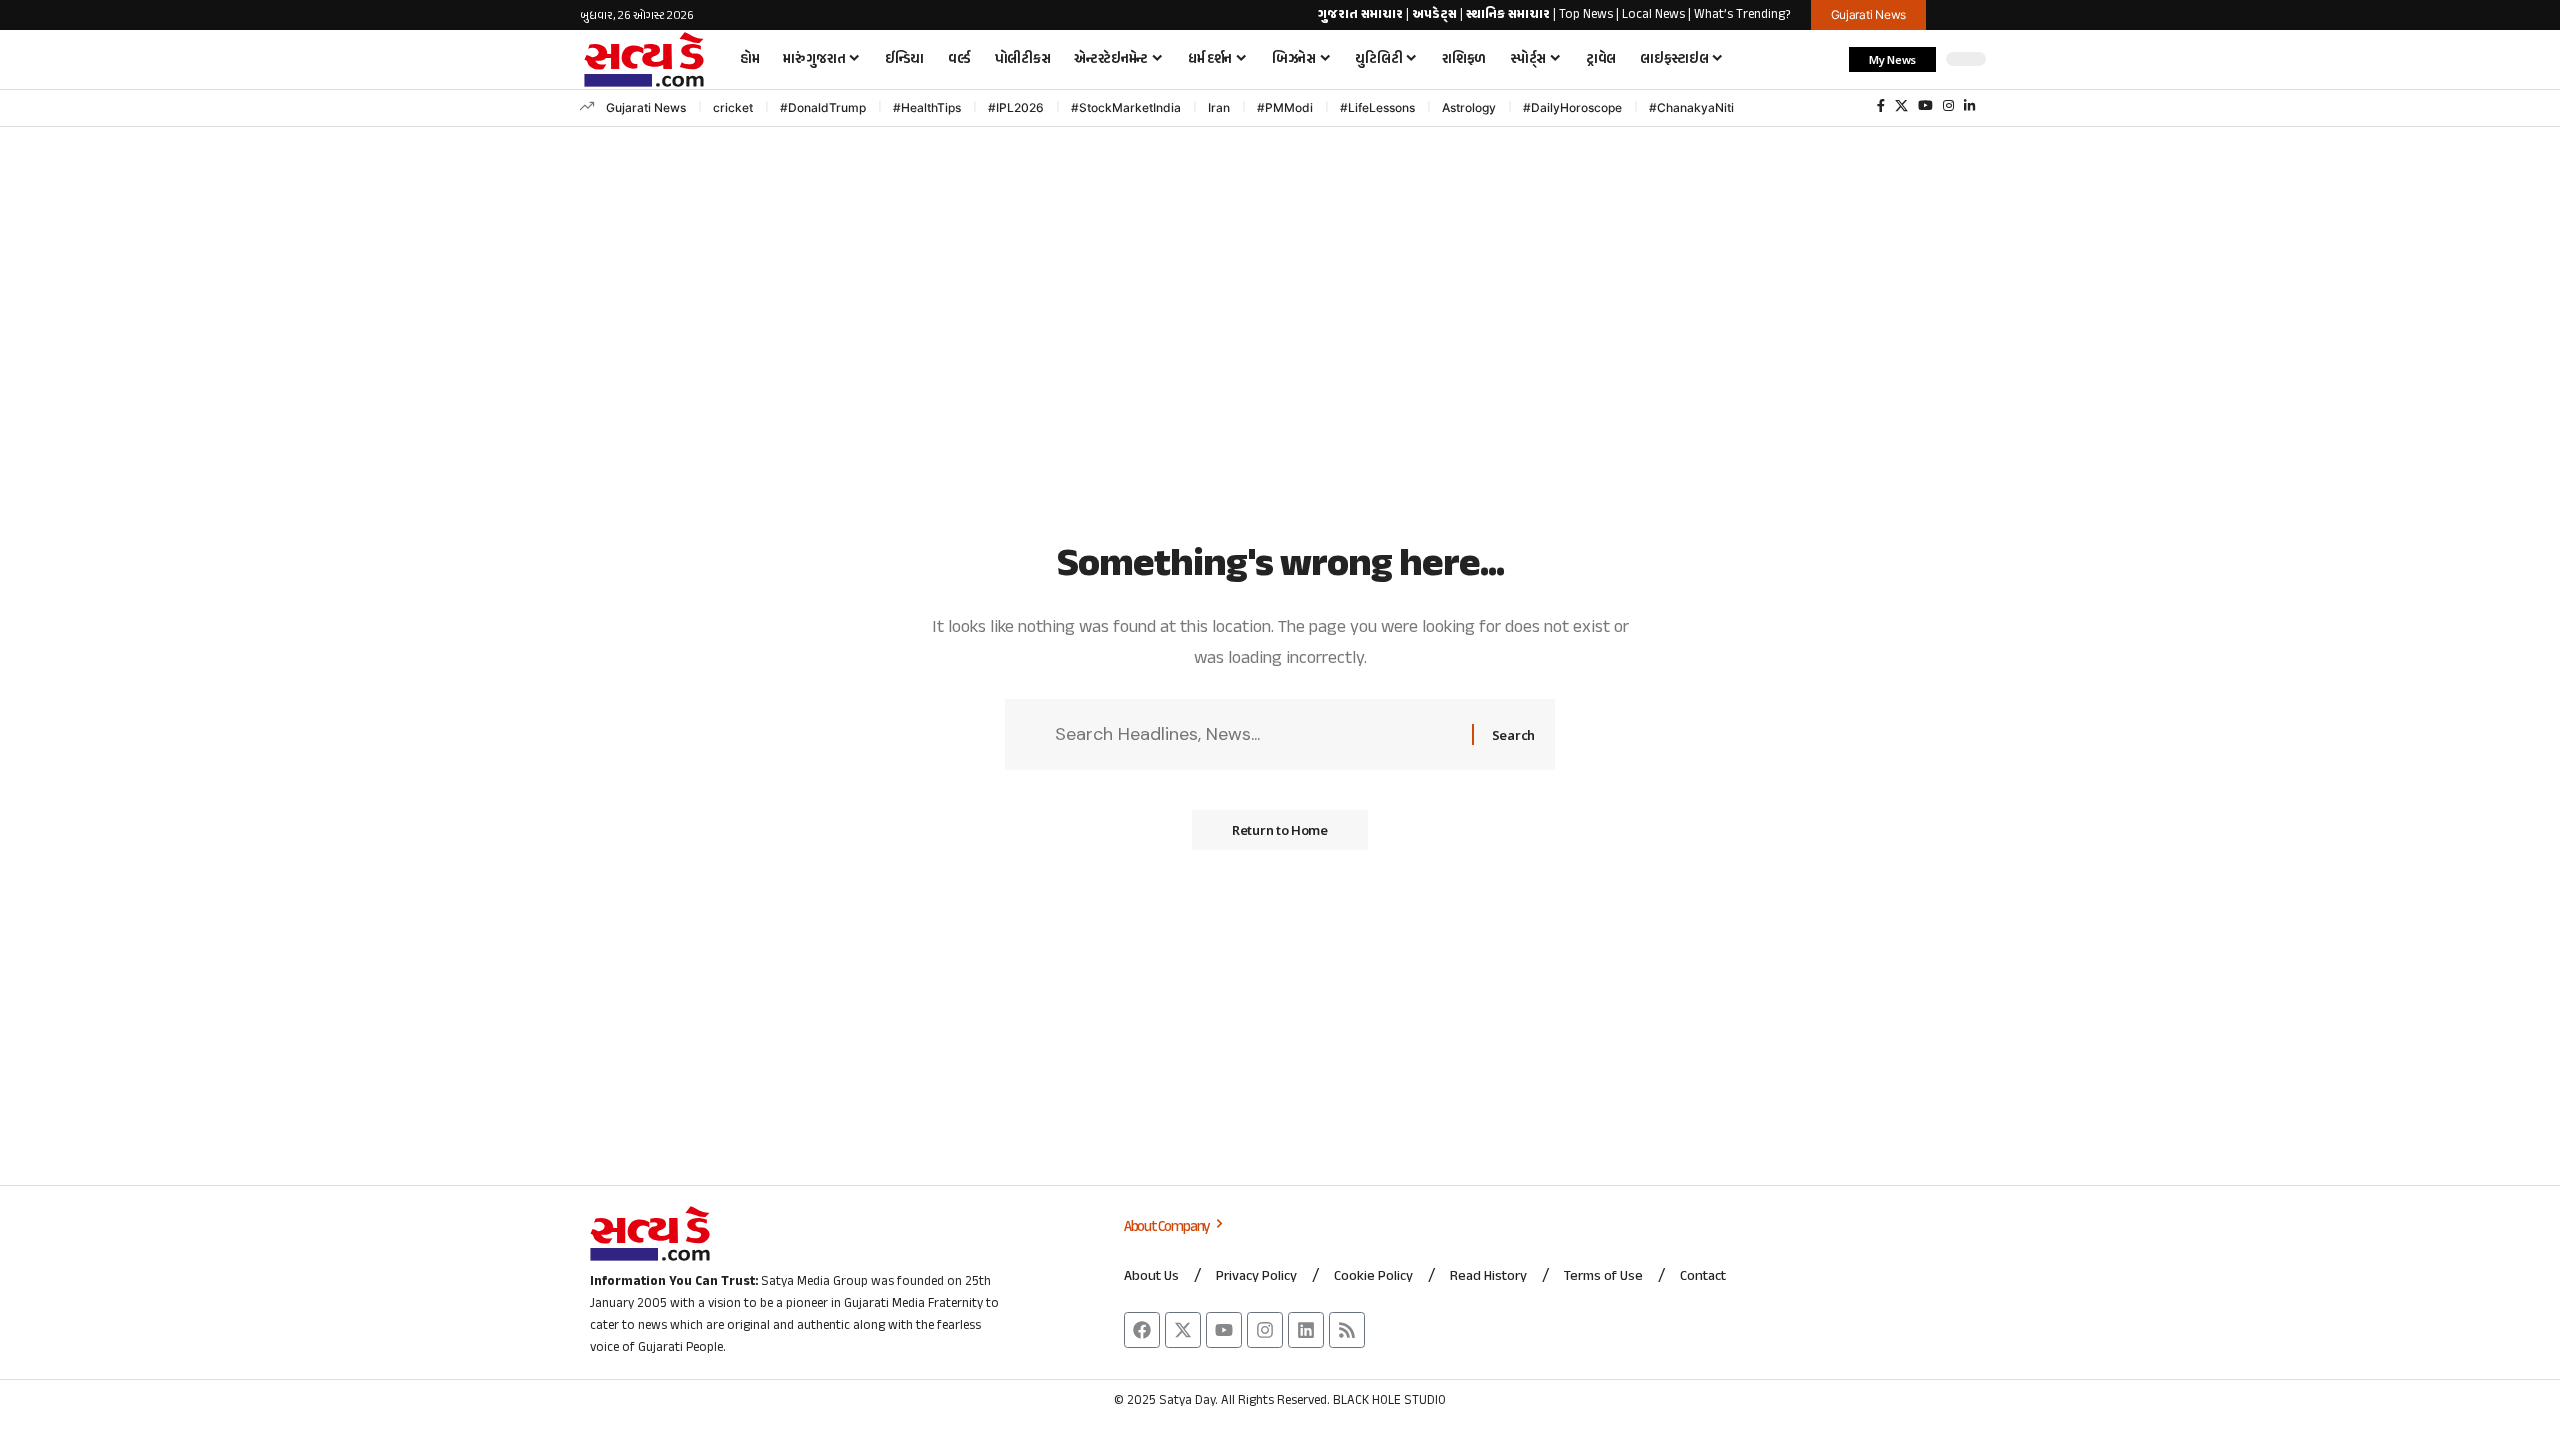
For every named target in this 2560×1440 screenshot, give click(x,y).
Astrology (1469, 107)
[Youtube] (1224, 1330)
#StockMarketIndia (1126, 107)
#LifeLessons (1377, 107)
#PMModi (1285, 107)
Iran (1219, 107)
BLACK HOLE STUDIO (1389, 1401)
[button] (1824, 59)
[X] (1901, 106)
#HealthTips (927, 107)
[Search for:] (1256, 734)
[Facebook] (1881, 106)
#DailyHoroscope (1572, 107)
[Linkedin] (1306, 1330)
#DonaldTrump (823, 107)
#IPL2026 (1016, 107)
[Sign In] (1963, 15)
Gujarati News (646, 107)
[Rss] (1347, 1330)
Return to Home (1280, 830)
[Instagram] (1948, 106)
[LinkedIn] (1969, 106)
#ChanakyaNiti (1691, 107)
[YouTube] (1925, 106)
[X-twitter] (1183, 1330)
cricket (733, 107)
